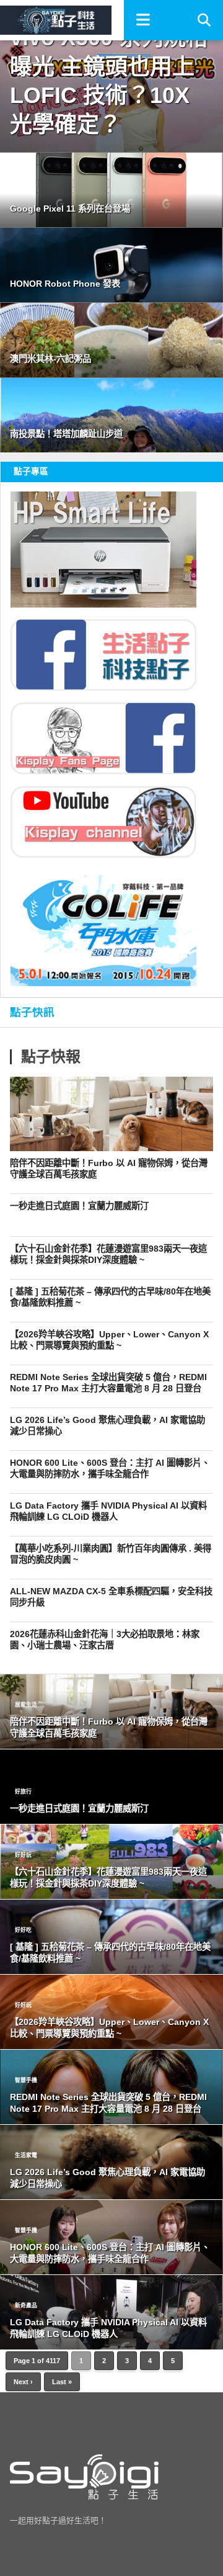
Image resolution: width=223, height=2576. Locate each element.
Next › (23, 2382)
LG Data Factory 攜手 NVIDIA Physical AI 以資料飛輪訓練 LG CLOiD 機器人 (108, 1511)
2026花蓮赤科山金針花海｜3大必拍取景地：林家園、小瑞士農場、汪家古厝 (105, 1640)
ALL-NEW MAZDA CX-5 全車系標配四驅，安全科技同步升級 (111, 1597)
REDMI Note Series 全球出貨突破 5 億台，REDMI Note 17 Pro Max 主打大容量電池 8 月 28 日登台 (108, 1383)
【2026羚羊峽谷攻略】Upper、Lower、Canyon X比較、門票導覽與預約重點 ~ (109, 1340)
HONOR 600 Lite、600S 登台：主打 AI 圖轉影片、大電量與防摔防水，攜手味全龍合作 (110, 1469)
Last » (62, 2382)
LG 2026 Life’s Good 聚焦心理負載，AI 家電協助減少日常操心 (107, 1426)
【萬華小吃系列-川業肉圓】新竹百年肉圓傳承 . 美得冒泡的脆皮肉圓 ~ (111, 1554)
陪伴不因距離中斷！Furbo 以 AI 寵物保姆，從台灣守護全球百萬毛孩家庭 (109, 1169)
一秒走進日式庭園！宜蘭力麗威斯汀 (79, 1206)
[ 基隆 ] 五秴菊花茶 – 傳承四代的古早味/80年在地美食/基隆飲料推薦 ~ (110, 1297)
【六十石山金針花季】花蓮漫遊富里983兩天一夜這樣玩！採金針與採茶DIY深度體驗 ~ (108, 1254)
